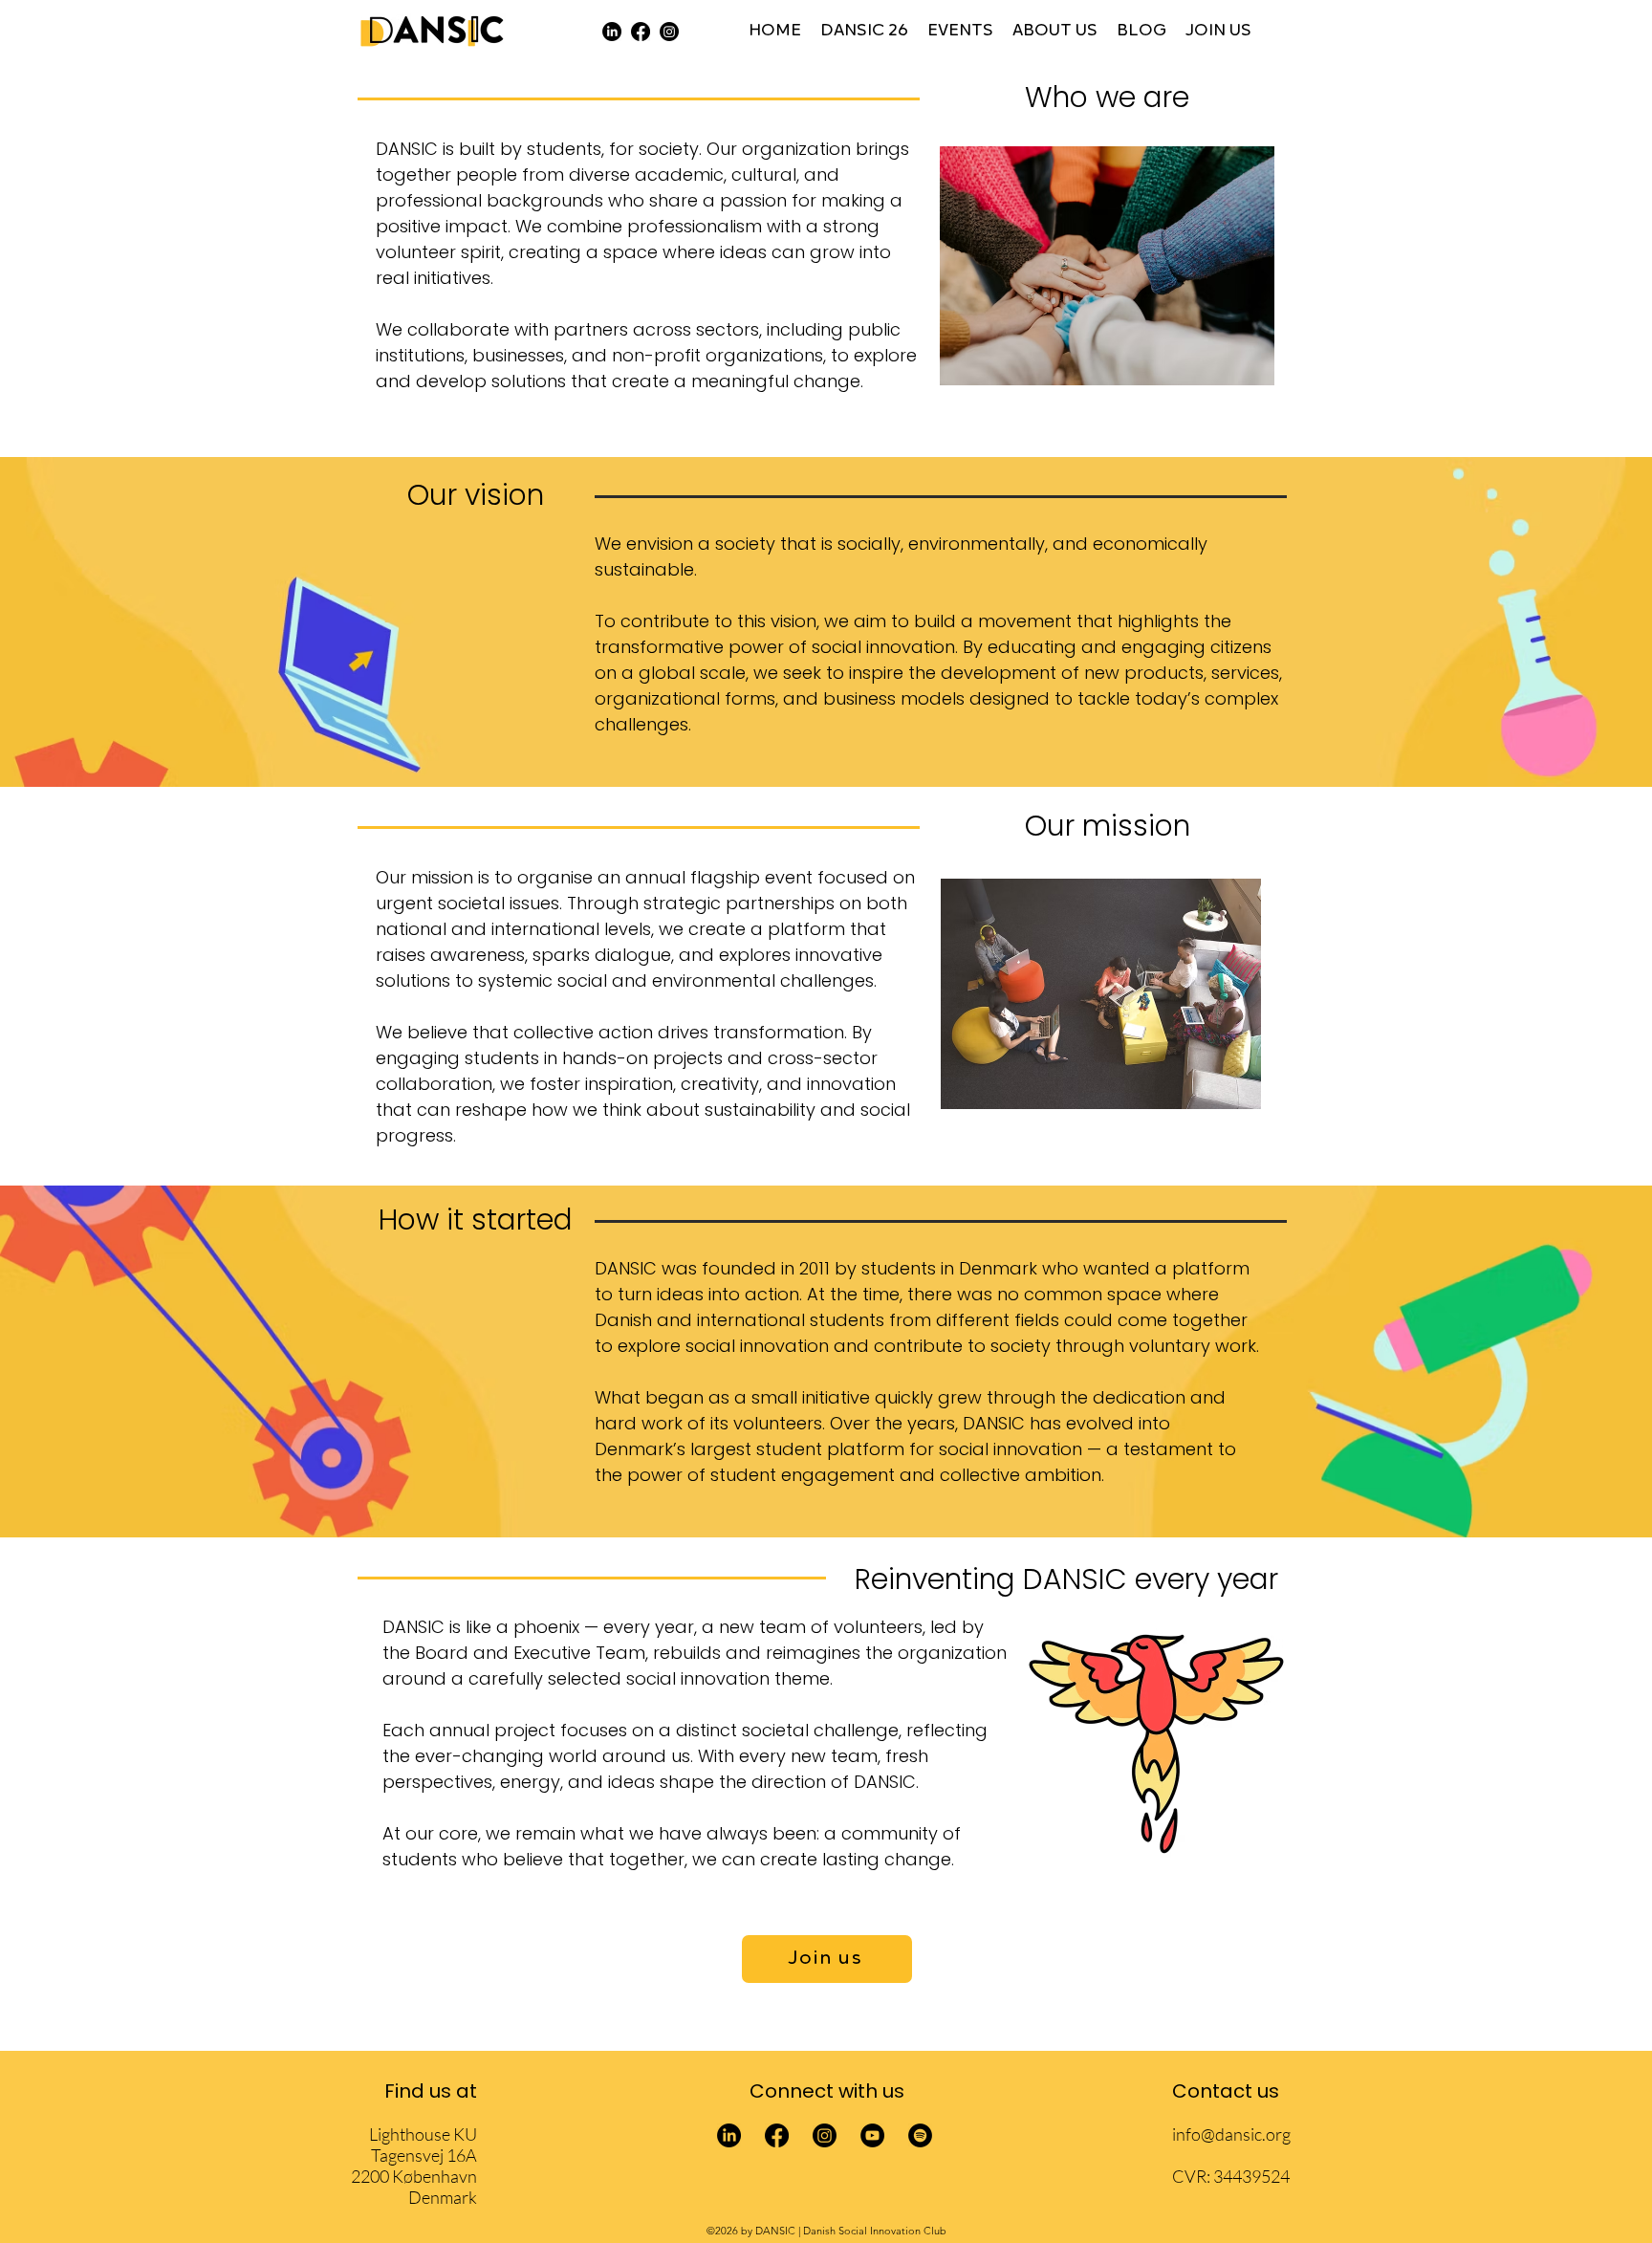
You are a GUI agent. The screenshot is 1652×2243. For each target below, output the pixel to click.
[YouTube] (872, 2135)
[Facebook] (641, 32)
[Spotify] (920, 2135)
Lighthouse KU (423, 2134)
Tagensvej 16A (424, 2155)
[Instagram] (669, 32)
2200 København (414, 2176)
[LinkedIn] (612, 32)
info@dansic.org (1231, 2134)
